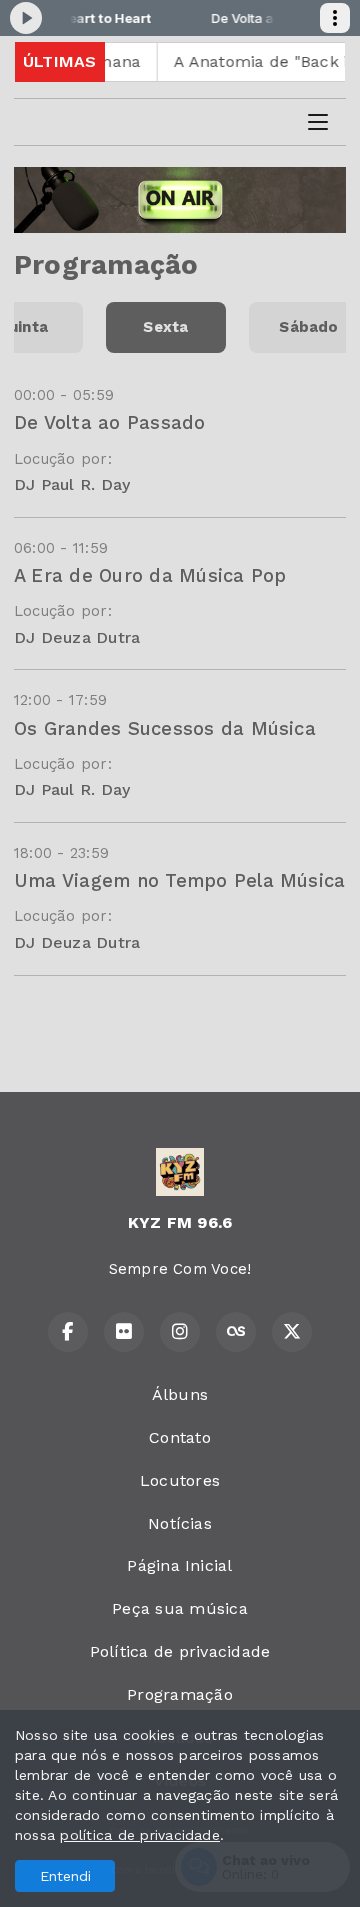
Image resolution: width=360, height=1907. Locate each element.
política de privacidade (140, 1835)
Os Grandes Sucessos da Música (165, 728)
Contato (180, 1437)
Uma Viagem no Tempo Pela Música (179, 880)
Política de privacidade (180, 1651)
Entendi (65, 1876)
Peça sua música (180, 1608)
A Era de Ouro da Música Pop (150, 575)
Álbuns (180, 1394)
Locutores (180, 1480)
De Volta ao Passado (110, 422)
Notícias (180, 1523)
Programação (180, 1694)
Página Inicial (179, 1565)
